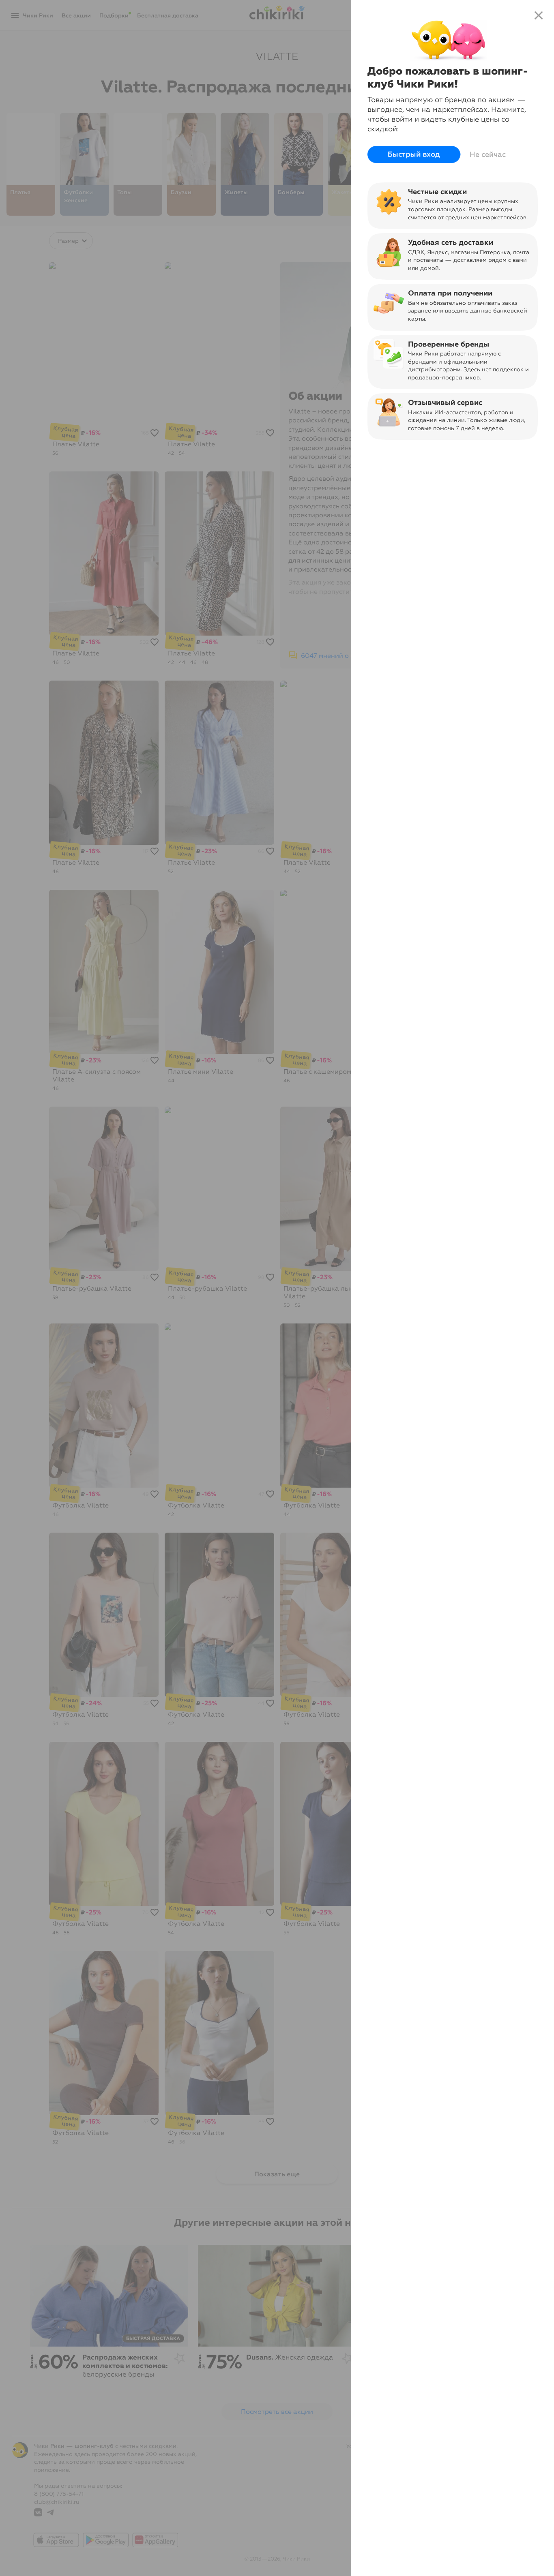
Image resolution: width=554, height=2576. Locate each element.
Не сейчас (488, 154)
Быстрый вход (414, 154)
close (539, 15)
